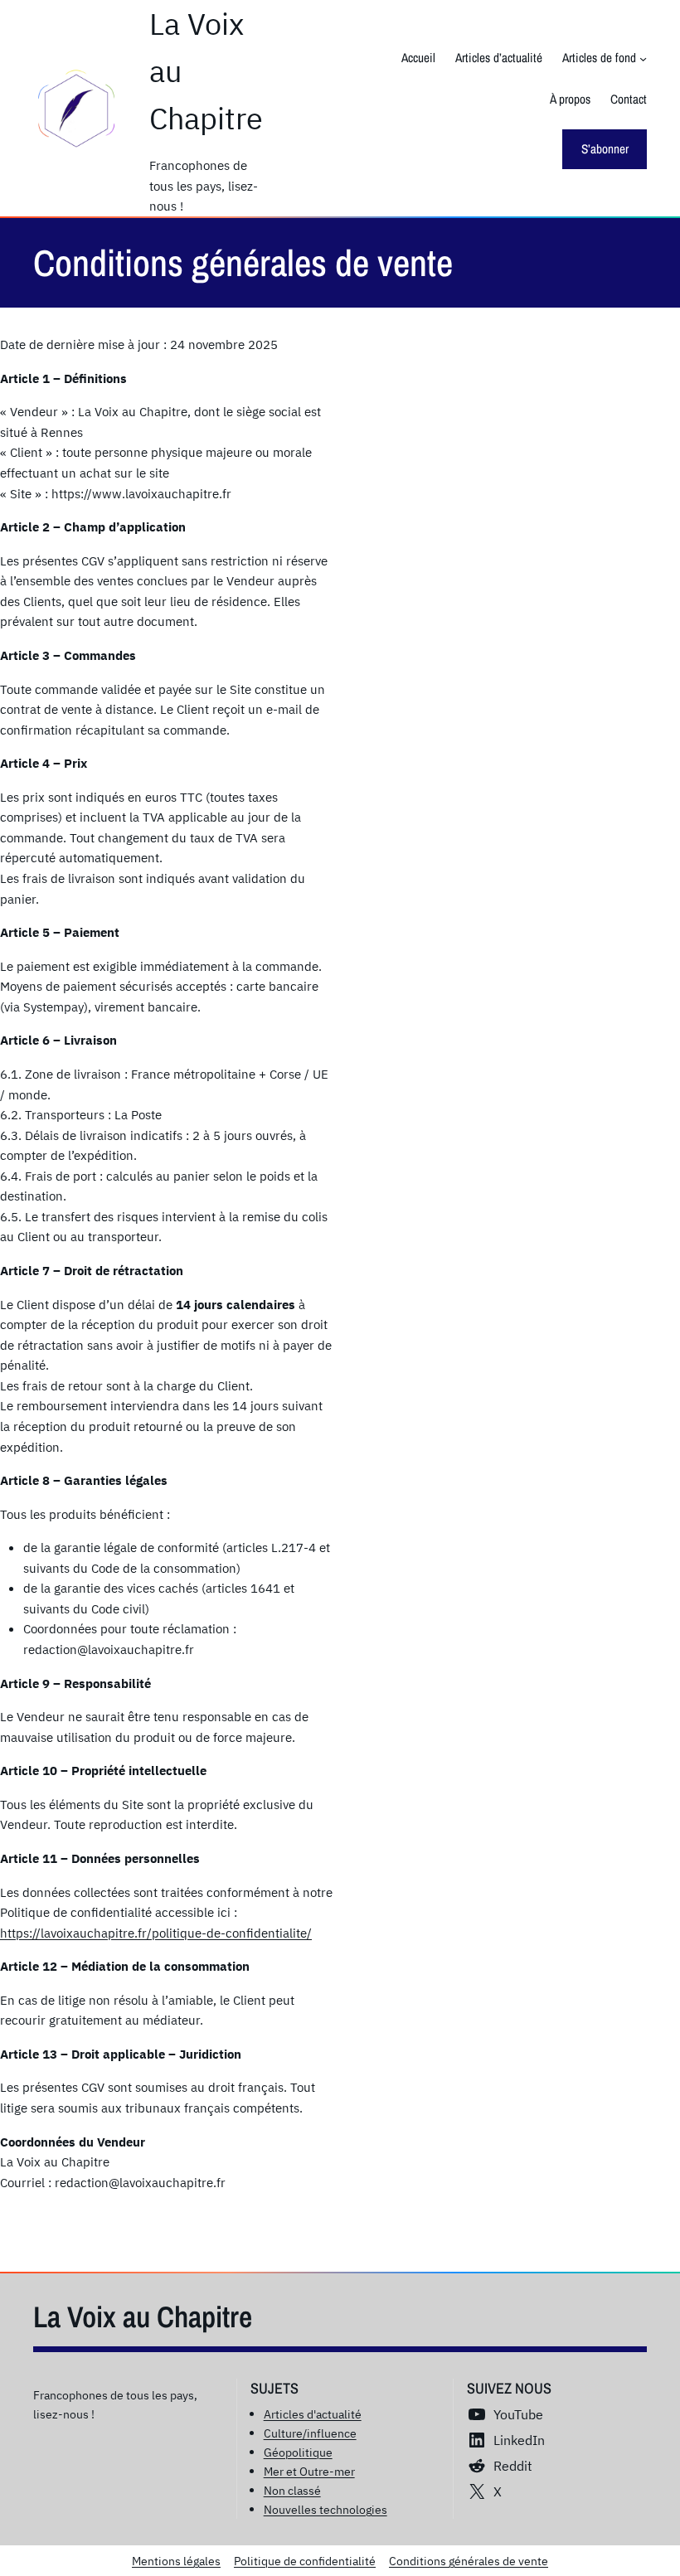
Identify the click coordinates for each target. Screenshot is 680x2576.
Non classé (292, 2490)
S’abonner (605, 149)
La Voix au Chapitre (143, 2316)
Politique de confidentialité (305, 2561)
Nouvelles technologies (325, 2509)
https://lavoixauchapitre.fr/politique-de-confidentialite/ (156, 1933)
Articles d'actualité (313, 2414)
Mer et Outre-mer (309, 2471)
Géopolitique (298, 2452)
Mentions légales (176, 2561)
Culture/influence (310, 2433)
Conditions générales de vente (469, 2561)
